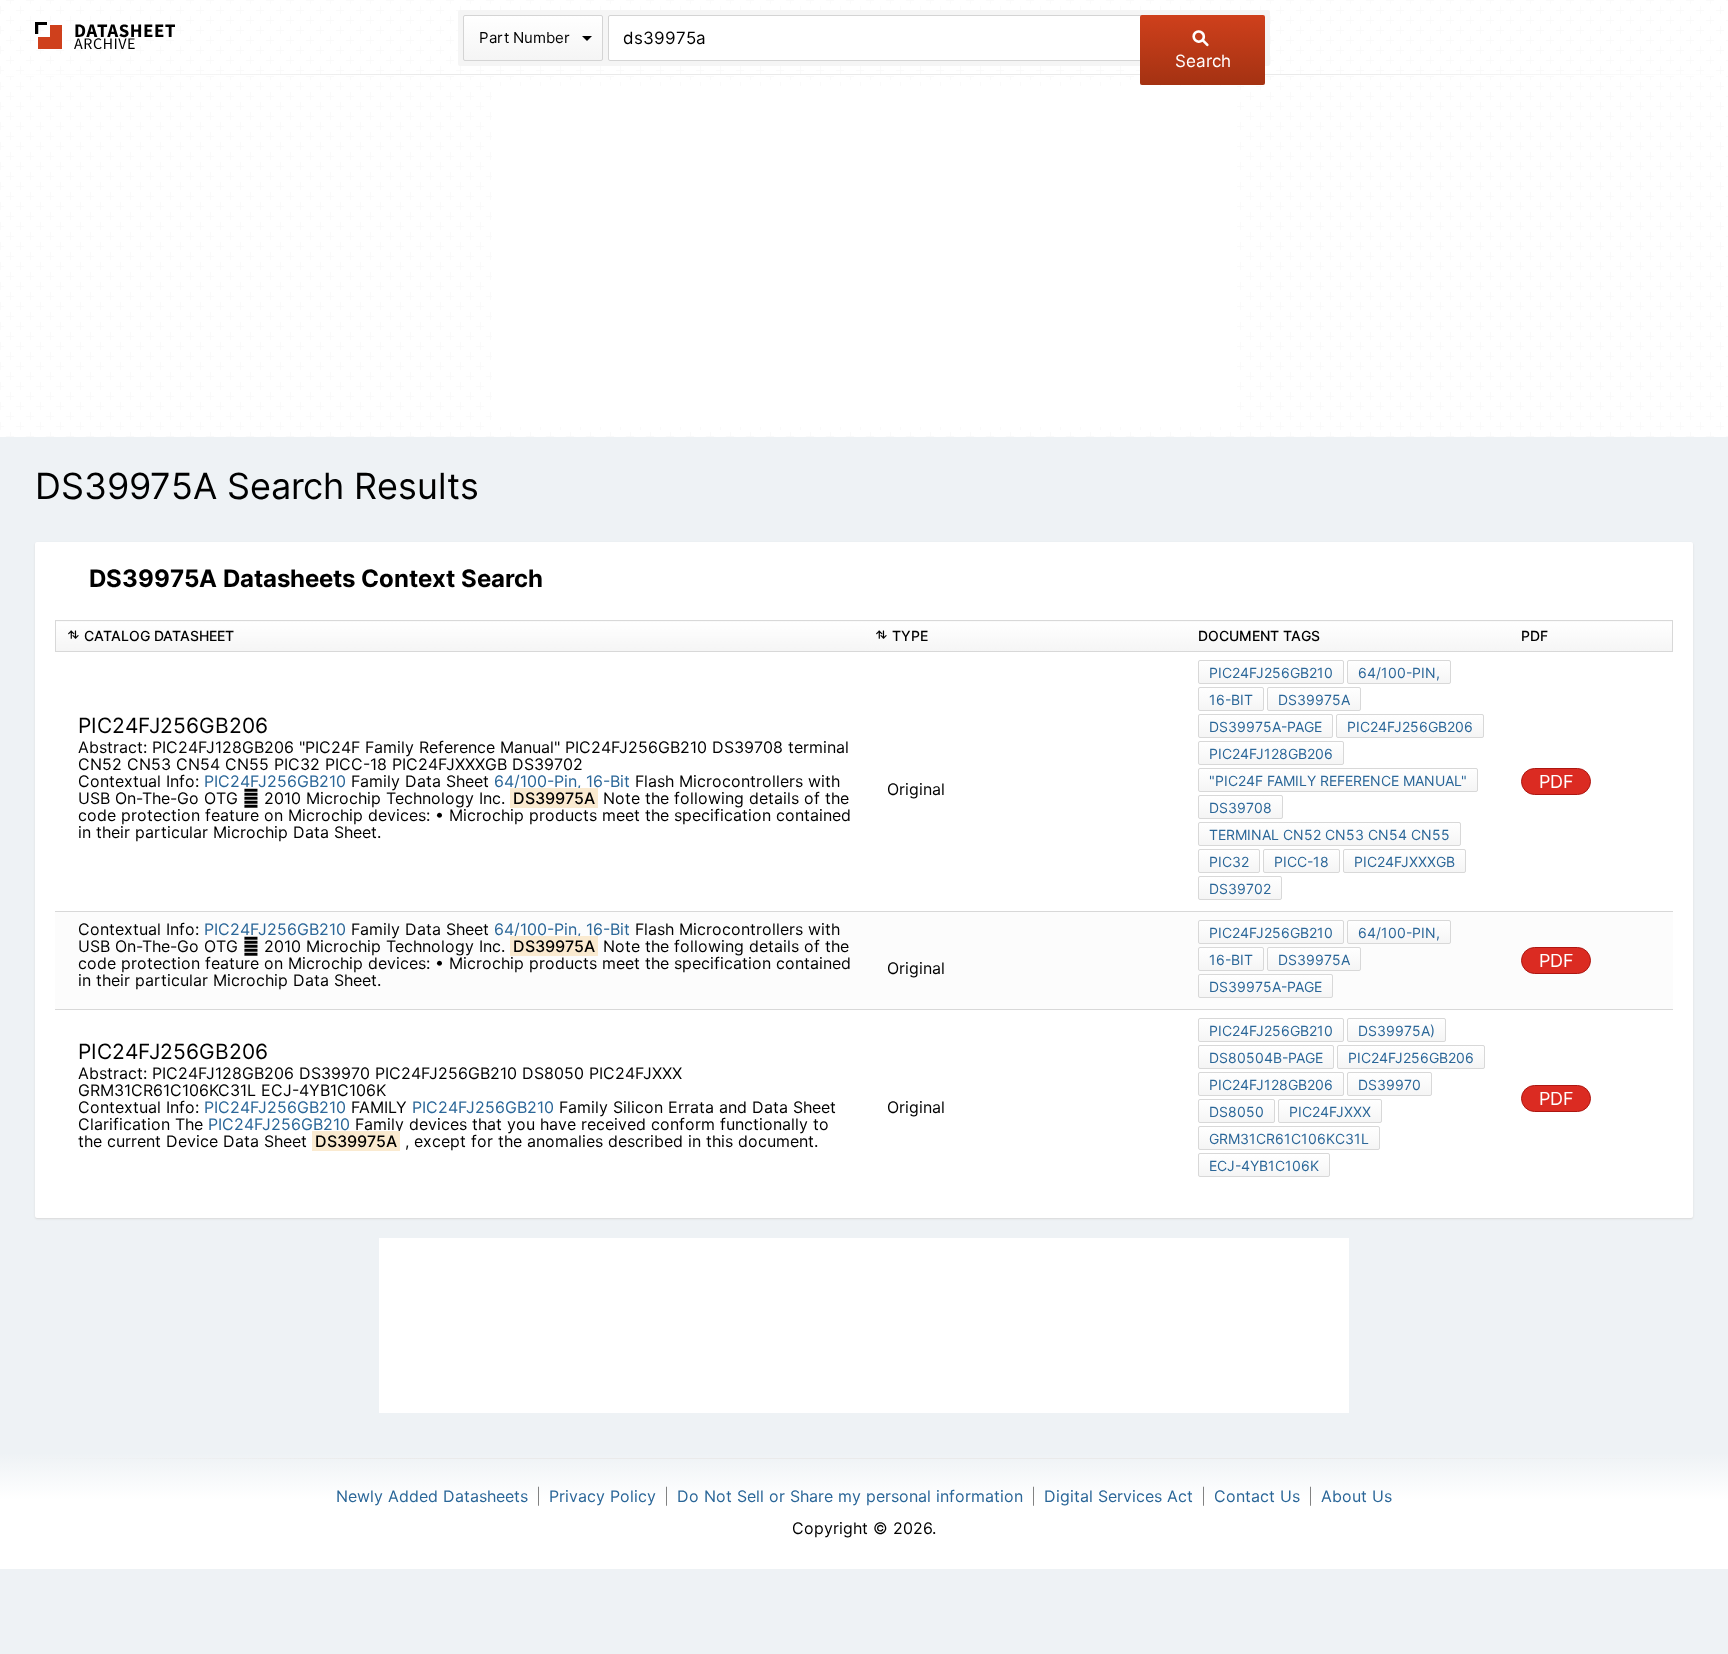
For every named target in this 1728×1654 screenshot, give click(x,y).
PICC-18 (1301, 861)
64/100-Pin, (537, 781)
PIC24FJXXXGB (1404, 861)
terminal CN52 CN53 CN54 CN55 (1329, 834)
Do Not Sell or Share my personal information (850, 1496)
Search (1203, 61)
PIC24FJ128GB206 (1271, 753)
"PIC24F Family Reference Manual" (1338, 780)
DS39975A (1314, 699)
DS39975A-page (1265, 726)
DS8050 (1236, 1111)
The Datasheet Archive (105, 35)
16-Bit (608, 781)
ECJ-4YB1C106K (1264, 1165)
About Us (1356, 1496)
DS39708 (1240, 807)
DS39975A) (1396, 1030)
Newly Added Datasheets (432, 1496)
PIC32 (1229, 861)
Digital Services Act (1118, 1496)
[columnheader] (459, 636)
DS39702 (1240, 888)
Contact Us (1257, 1496)
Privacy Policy (602, 1496)
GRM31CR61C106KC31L (1289, 1138)
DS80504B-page (1266, 1057)
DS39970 (1389, 1084)
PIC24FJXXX (1330, 1111)
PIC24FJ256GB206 (1410, 726)
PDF (1556, 781)
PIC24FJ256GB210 (275, 781)
